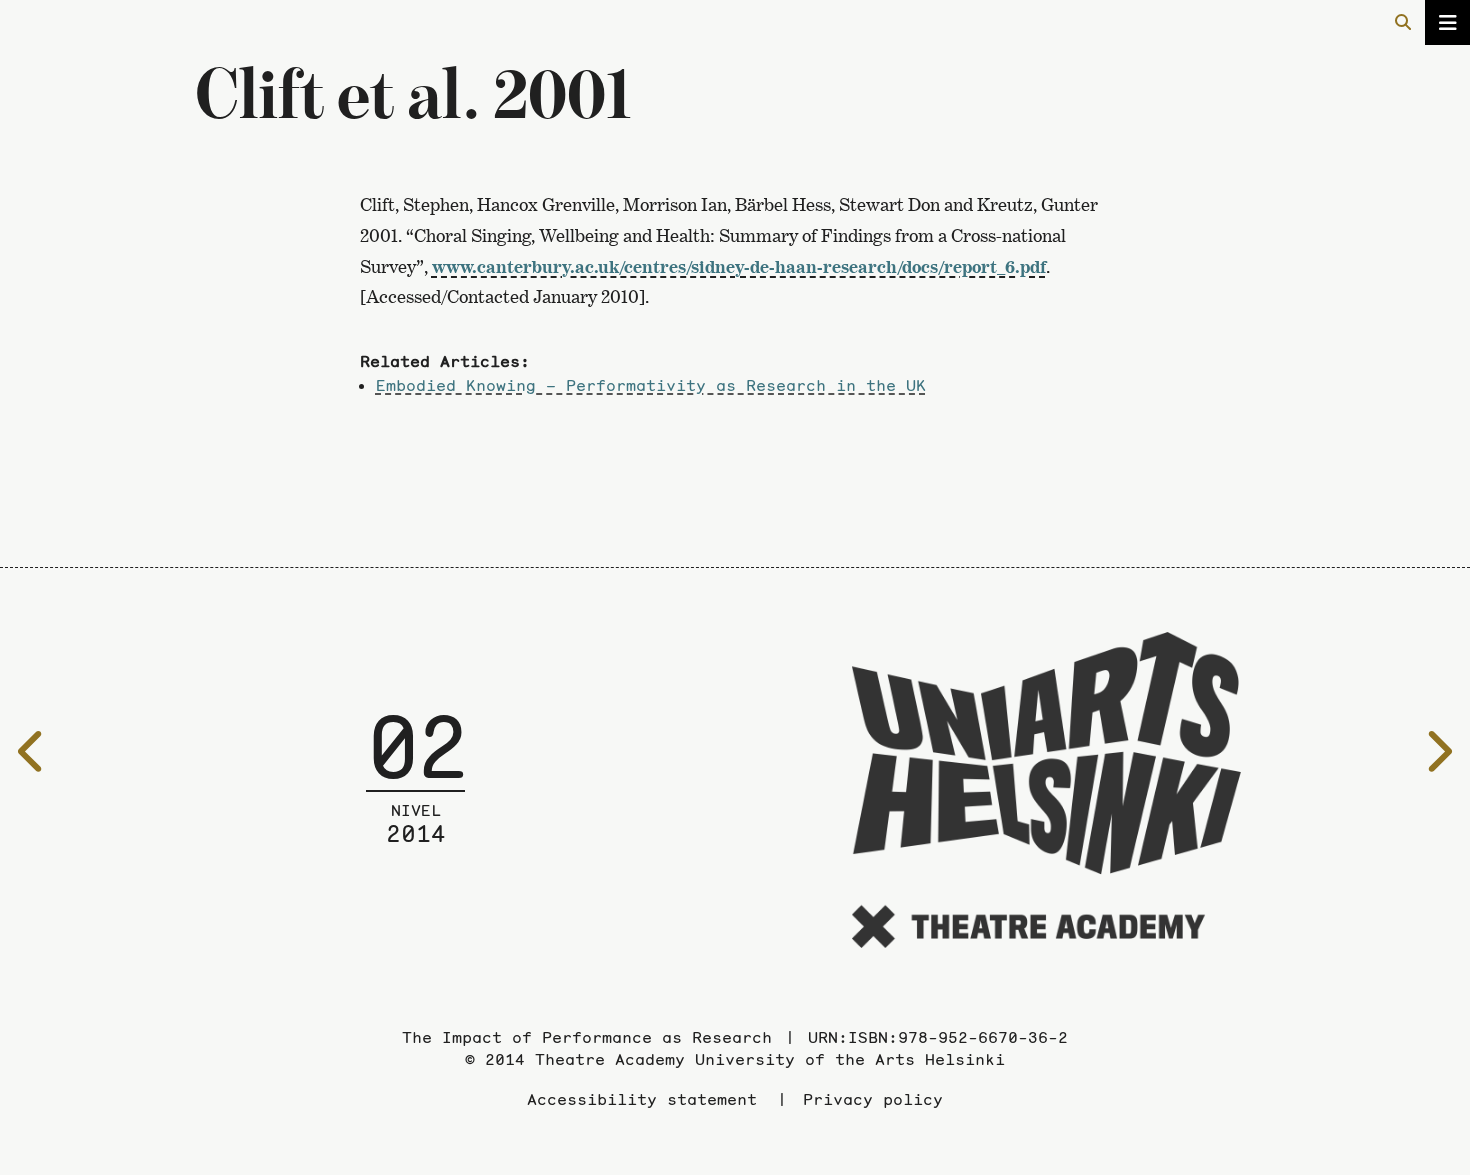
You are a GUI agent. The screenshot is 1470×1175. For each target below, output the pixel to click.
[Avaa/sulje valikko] (1447, 22)
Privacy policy (873, 1099)
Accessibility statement (642, 1099)
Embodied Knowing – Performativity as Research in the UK (651, 385)
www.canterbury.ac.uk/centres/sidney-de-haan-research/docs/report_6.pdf (739, 266)
